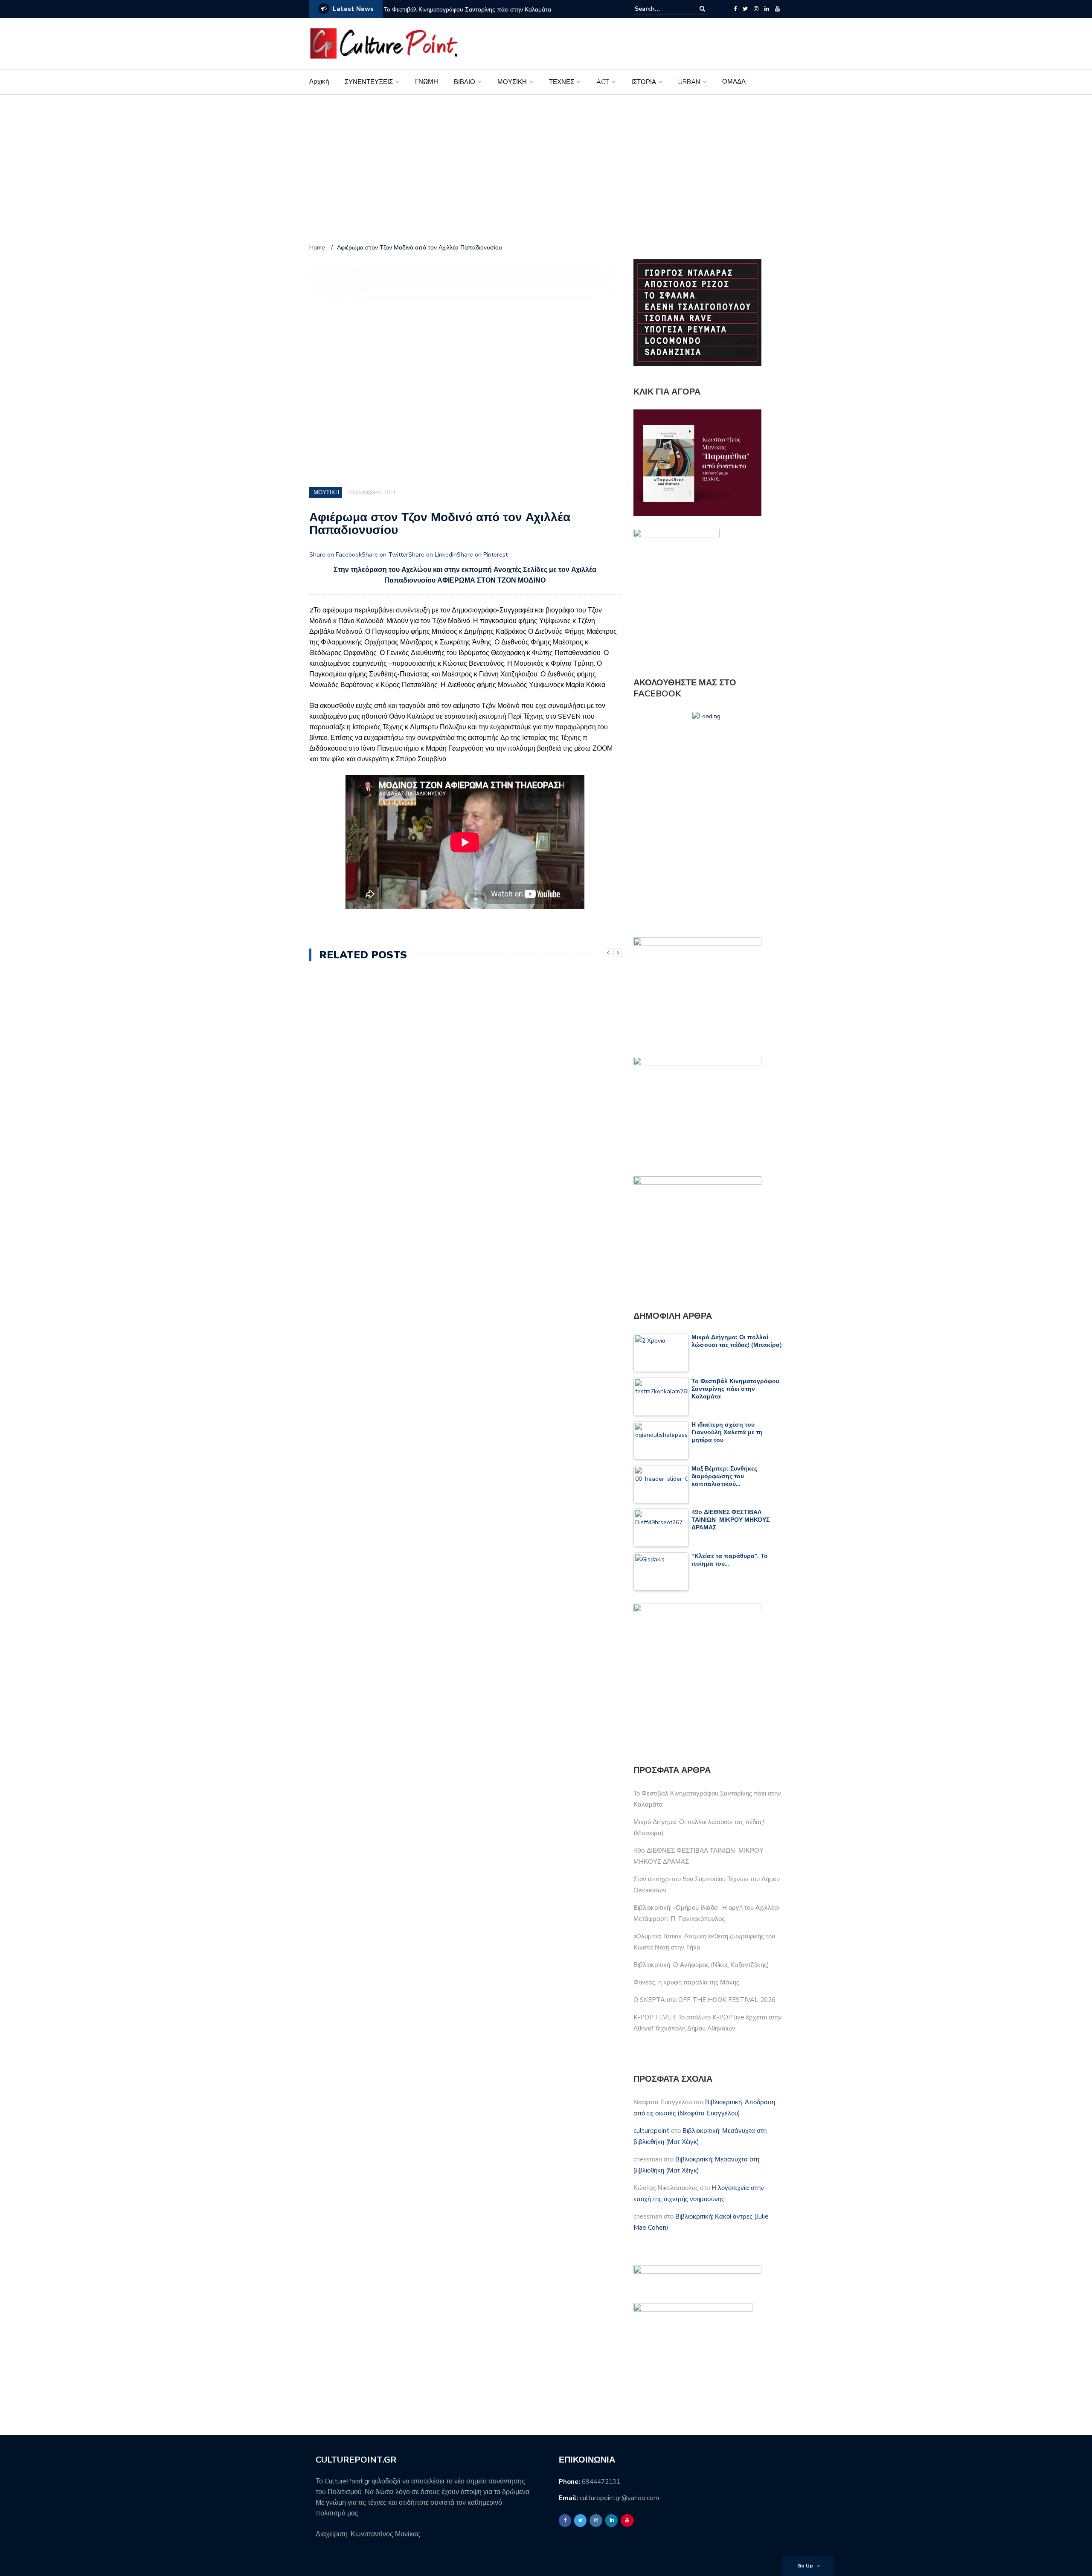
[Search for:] (661, 9)
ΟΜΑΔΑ (734, 81)
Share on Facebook (335, 555)
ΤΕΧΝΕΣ (562, 82)
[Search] (702, 9)
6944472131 (601, 2482)
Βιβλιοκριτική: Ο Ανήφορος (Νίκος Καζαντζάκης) (701, 1965)
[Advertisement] (546, 171)
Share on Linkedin (433, 555)
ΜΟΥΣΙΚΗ (512, 82)
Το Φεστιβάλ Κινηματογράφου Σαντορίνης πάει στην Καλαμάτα (468, 10)
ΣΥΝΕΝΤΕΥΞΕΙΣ (369, 82)
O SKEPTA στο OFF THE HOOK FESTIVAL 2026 (704, 2000)
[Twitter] (745, 9)
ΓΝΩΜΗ (427, 81)
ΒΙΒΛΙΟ (465, 82)
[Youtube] (777, 9)
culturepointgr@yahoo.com (619, 2498)
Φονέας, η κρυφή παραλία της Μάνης (686, 1982)
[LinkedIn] (767, 9)
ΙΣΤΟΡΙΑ (644, 82)
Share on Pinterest (482, 555)
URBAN (689, 82)
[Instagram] (756, 9)
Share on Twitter (385, 555)
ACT (603, 82)
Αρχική (319, 81)
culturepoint (651, 2131)
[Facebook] (735, 9)
